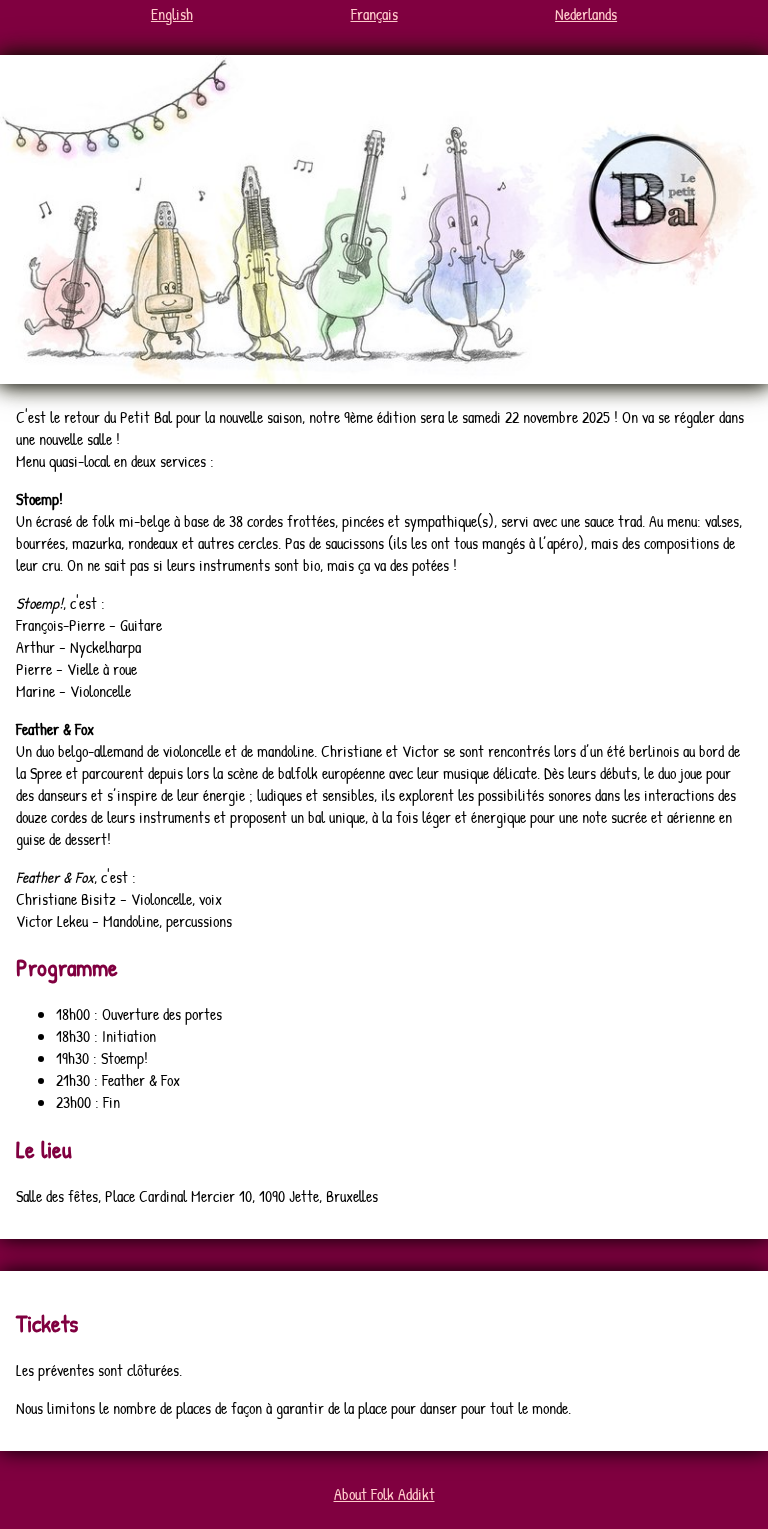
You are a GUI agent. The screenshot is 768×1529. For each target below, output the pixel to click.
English (172, 14)
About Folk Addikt (384, 1494)
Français (374, 14)
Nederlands (586, 14)
